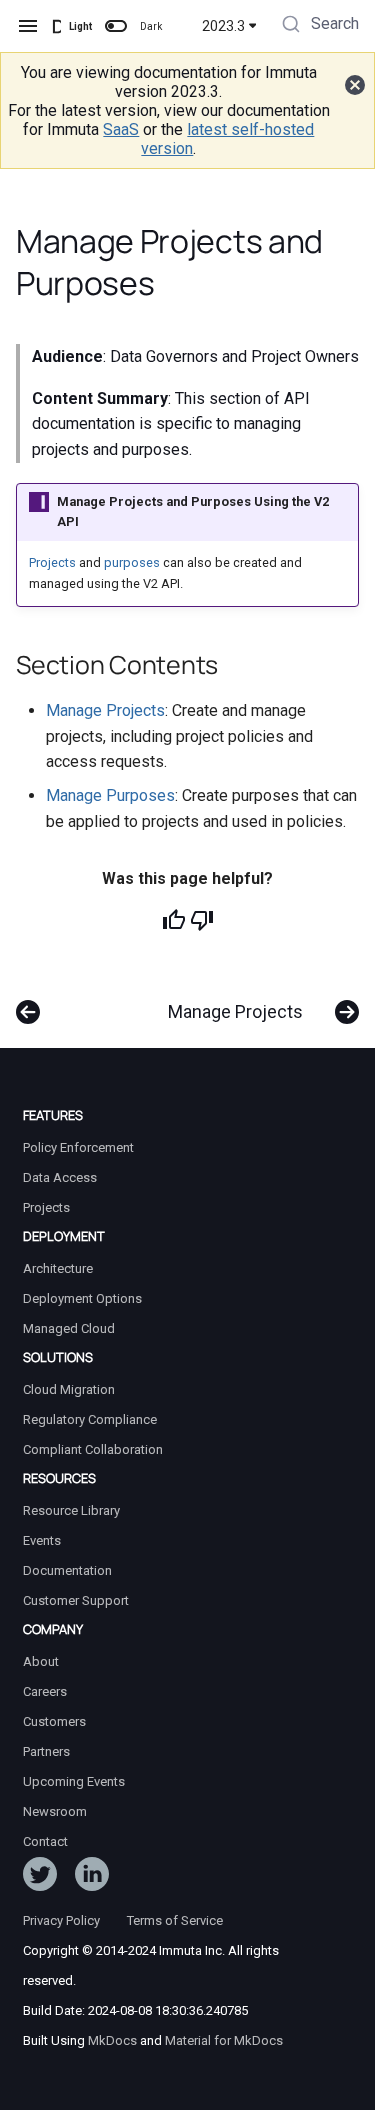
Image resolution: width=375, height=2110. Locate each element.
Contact (45, 1841)
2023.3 (223, 26)
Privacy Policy (61, 1920)
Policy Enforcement (78, 1147)
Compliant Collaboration (93, 1449)
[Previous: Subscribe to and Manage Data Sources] (28, 1002)
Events (42, 1540)
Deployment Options (82, 1298)
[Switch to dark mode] (116, 26)
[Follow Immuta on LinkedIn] (92, 1878)
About (41, 1661)
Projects (52, 562)
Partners (46, 1751)
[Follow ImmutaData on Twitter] (40, 1878)
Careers (45, 1691)
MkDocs (112, 2040)
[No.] (202, 920)
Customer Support (76, 1600)
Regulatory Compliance (90, 1419)
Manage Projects (105, 710)
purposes (132, 562)
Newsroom (55, 1811)
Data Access (60, 1177)
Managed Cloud (69, 1328)
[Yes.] (174, 920)
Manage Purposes (110, 795)
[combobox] (318, 26)
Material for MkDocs (224, 2040)
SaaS (121, 129)
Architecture (58, 1268)
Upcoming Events (74, 1781)
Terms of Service (175, 1920)
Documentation (67, 1570)
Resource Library (71, 1510)
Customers (54, 1721)
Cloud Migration (69, 1389)
